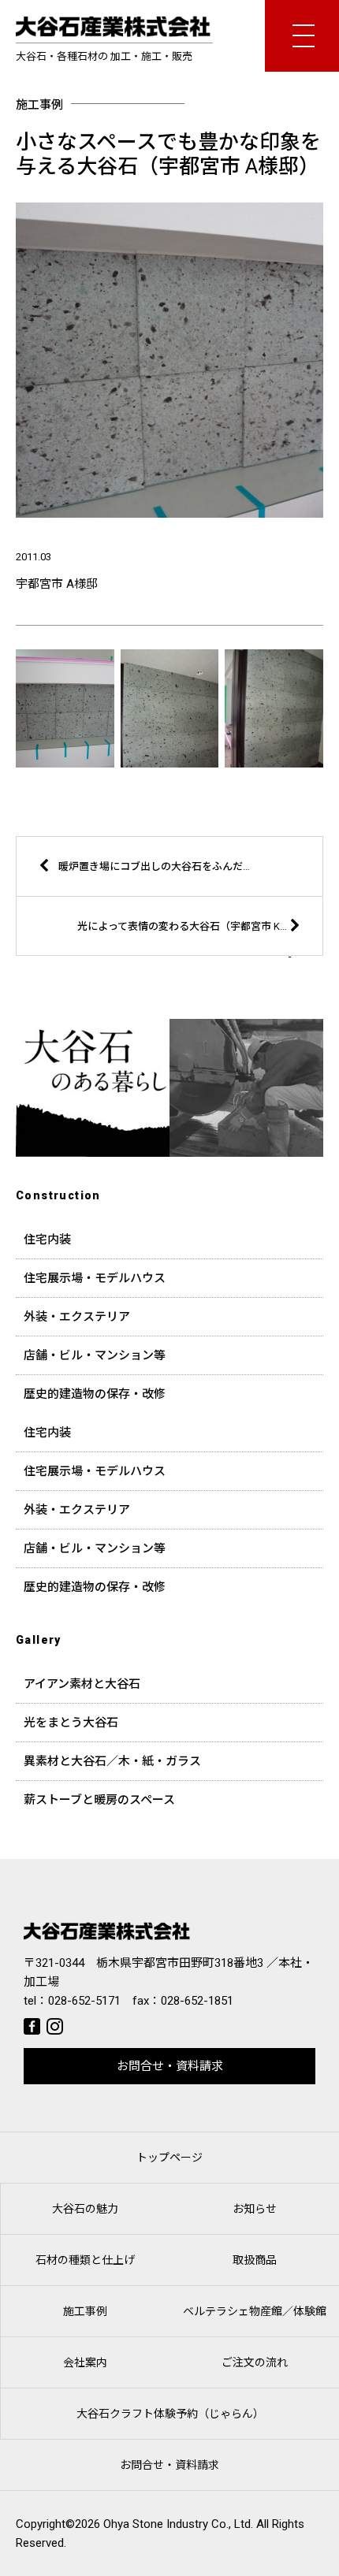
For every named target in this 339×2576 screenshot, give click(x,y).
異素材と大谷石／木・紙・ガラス (112, 1761)
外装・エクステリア (77, 1317)
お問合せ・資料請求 (170, 2066)
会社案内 (85, 2362)
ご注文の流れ (255, 2362)
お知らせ (255, 2209)
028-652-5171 (84, 2001)
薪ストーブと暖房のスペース (99, 1800)
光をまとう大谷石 (71, 1723)
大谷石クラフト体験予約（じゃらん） (170, 2414)
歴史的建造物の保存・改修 (95, 1394)
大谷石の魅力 (85, 2209)
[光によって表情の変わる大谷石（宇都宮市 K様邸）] (188, 952)
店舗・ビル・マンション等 (95, 1355)
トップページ (169, 2158)
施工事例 (85, 2311)
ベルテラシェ (255, 2311)
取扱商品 (255, 2260)
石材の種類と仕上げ (85, 2260)
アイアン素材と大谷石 (82, 1684)
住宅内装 (47, 1240)
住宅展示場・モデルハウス (95, 1278)
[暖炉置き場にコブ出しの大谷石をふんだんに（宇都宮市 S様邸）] (150, 892)
